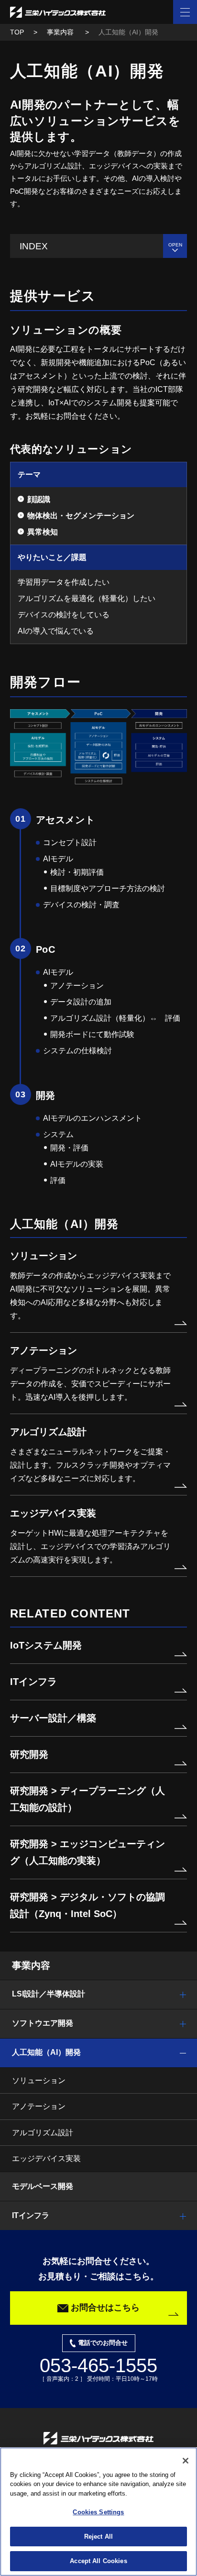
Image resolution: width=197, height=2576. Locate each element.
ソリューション (39, 2080)
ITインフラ (31, 2215)
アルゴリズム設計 (43, 2133)
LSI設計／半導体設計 (49, 1994)
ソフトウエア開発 (43, 2023)
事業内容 (61, 32)
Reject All (98, 2537)
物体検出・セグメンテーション (81, 516)
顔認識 (39, 499)
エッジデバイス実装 (46, 2158)
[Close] (186, 2461)
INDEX (34, 246)
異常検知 (43, 532)
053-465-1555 (98, 2365)
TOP (17, 32)
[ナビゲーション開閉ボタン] (185, 12)
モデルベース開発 (43, 2186)
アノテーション (39, 2106)
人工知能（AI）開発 (46, 2052)
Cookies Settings (98, 2512)
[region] (98, 2512)
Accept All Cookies (98, 2561)
